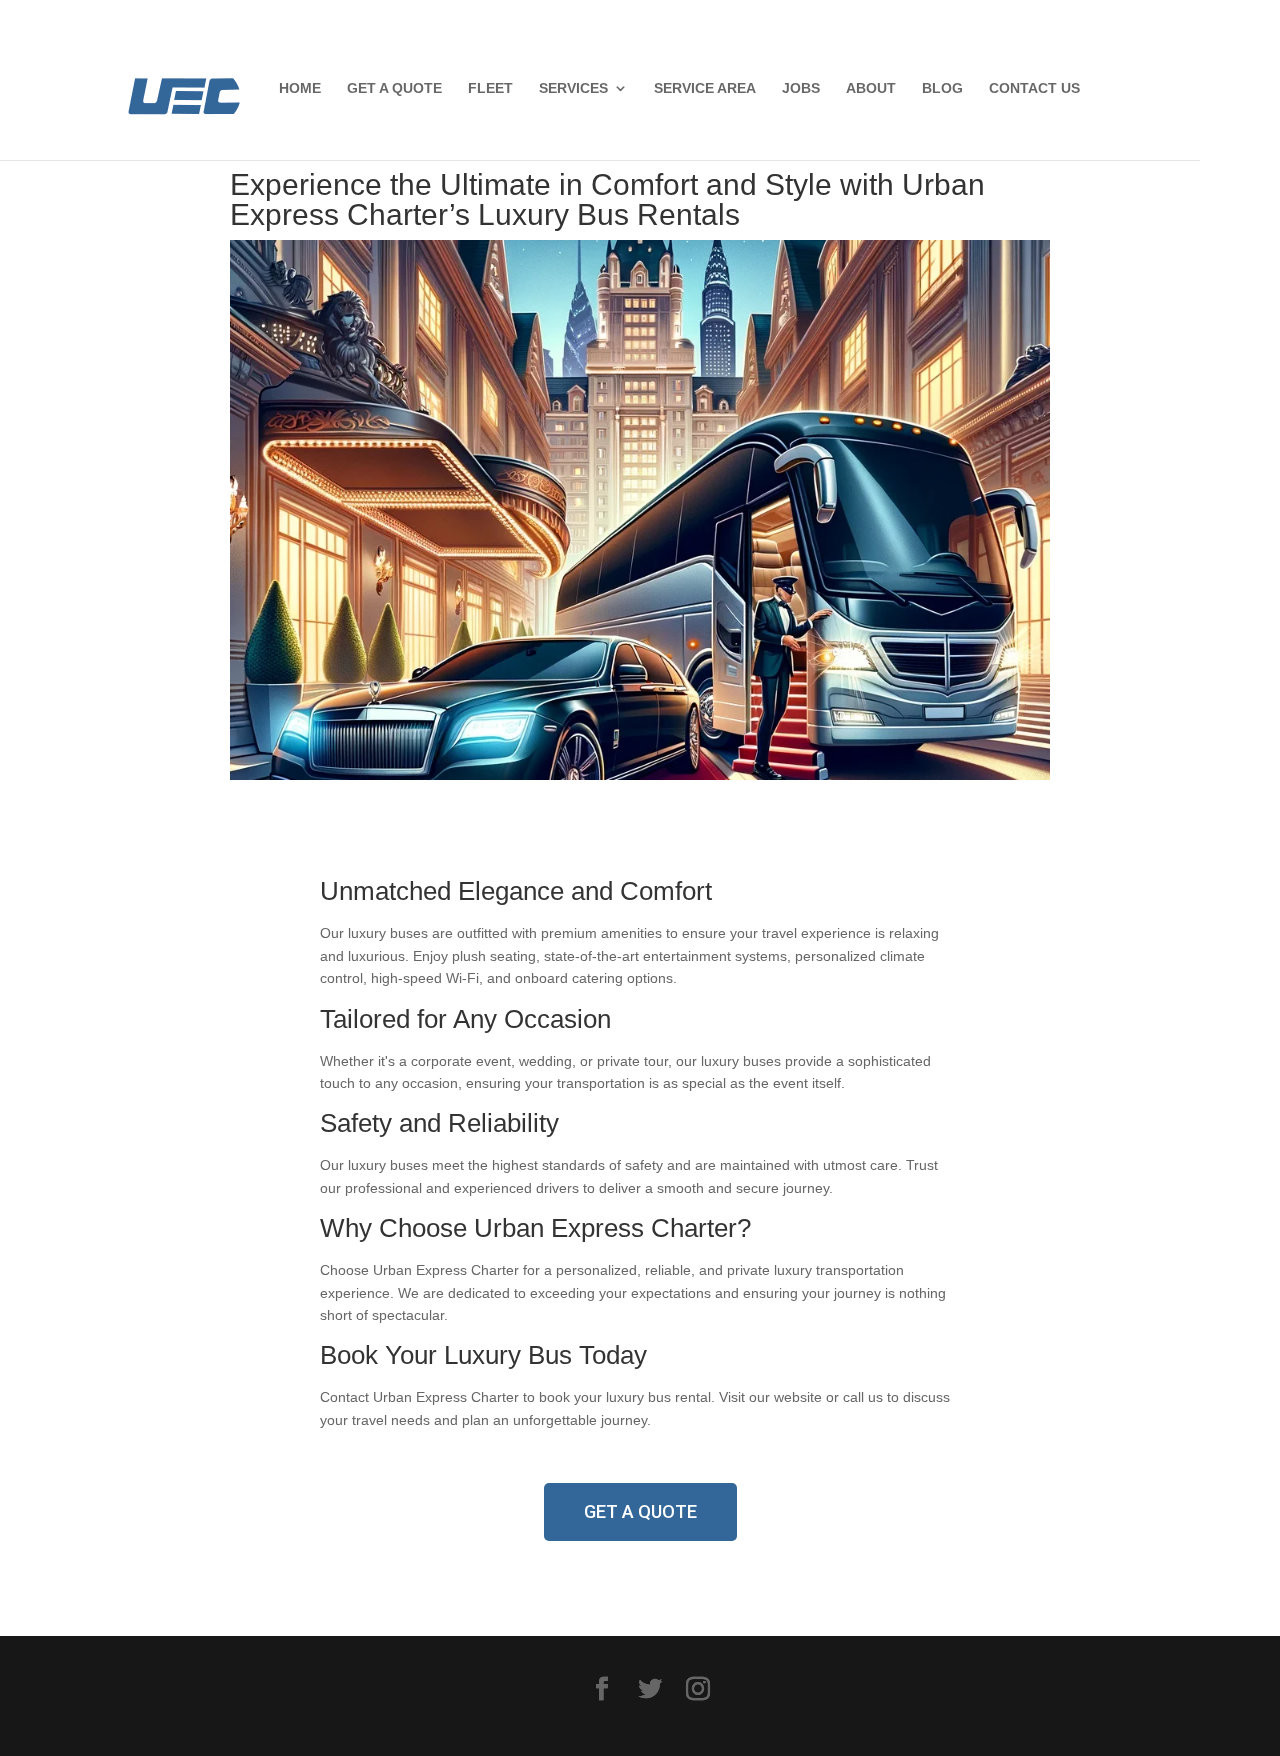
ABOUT (871, 88)
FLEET (490, 88)
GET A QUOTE (394, 88)
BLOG (942, 88)
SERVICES (573, 88)
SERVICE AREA (705, 88)
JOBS (801, 88)
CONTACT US (1034, 88)
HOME (300, 88)
